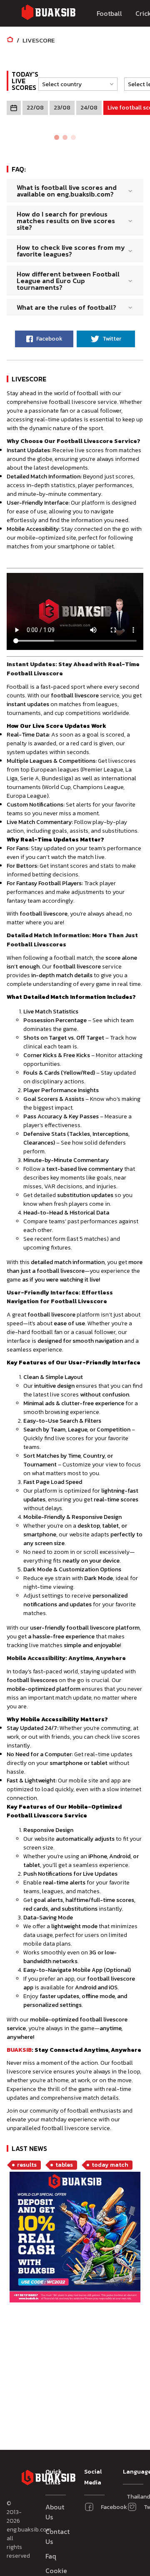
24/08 (89, 108)
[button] (75, 84)
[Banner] (75, 2238)
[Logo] (48, 14)
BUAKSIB (19, 2050)
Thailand (130, 2497)
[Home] (10, 40)
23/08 (62, 108)
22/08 (35, 108)
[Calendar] (14, 108)
